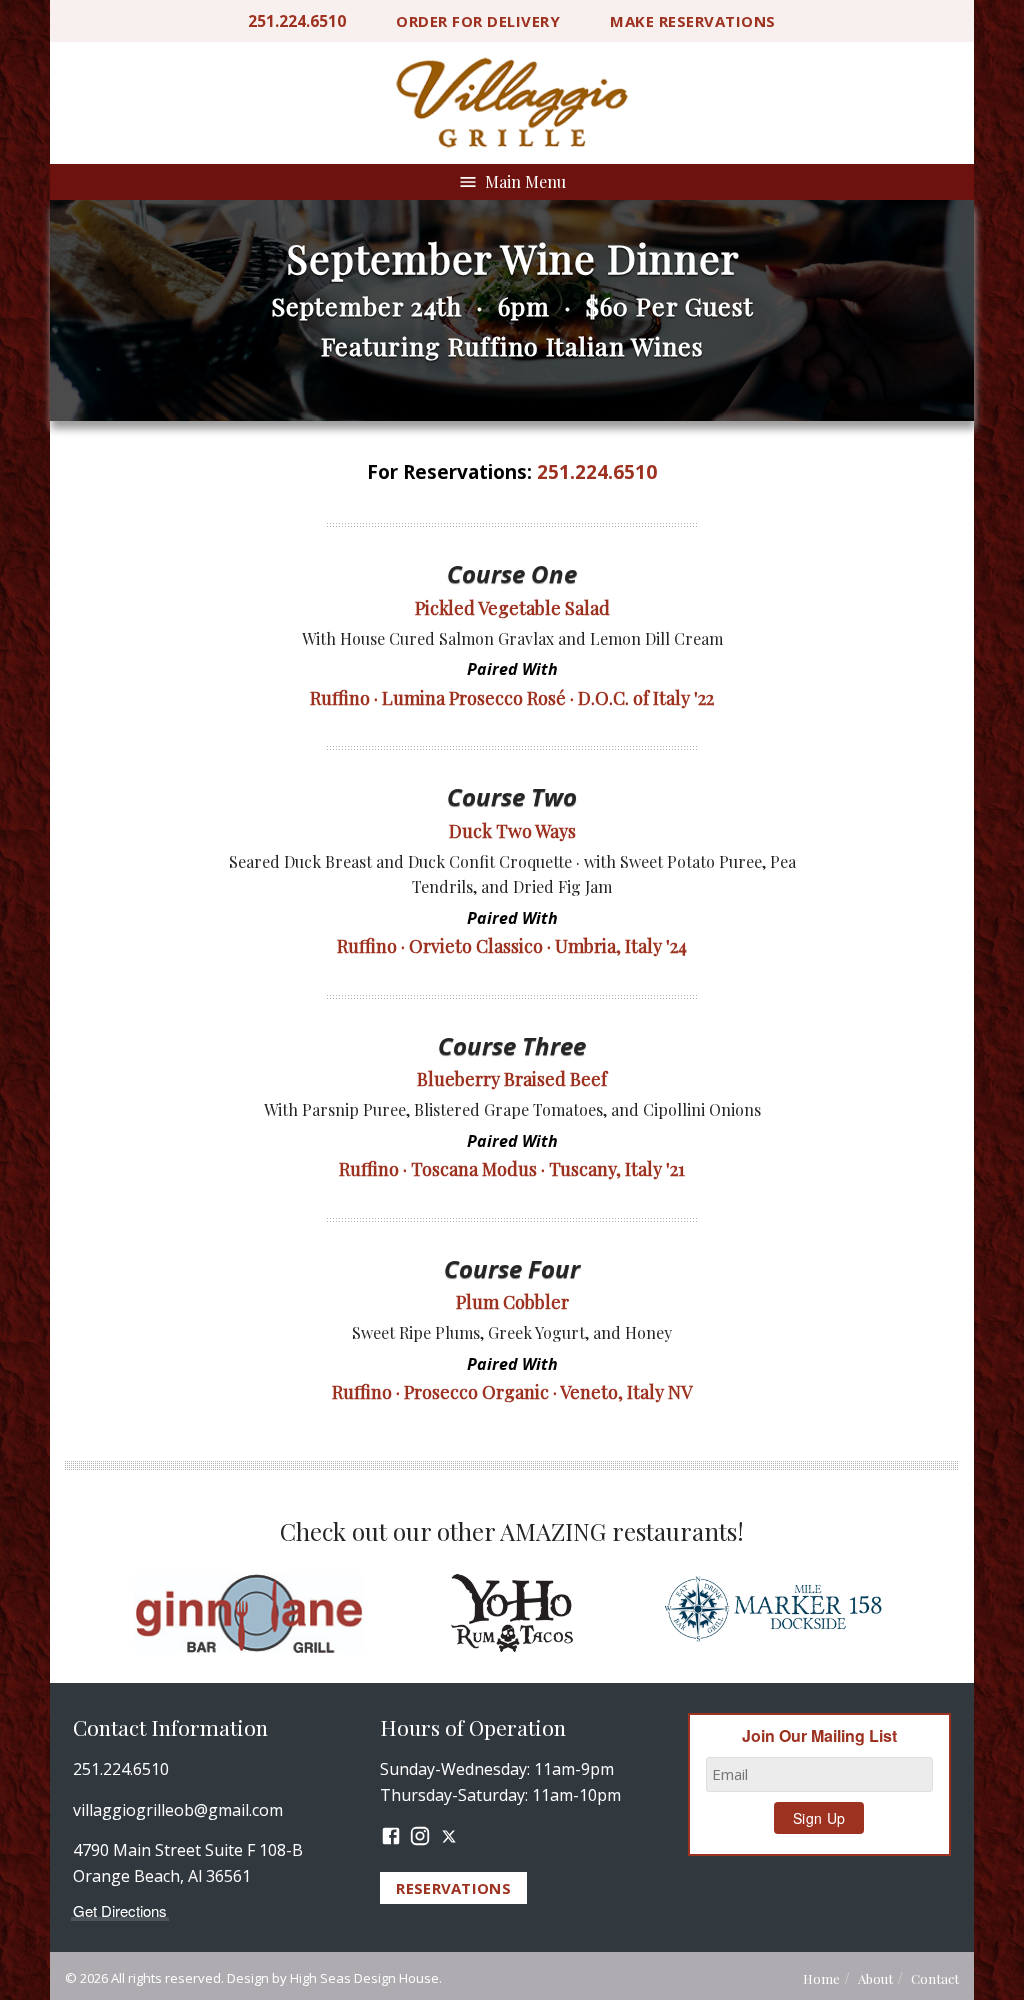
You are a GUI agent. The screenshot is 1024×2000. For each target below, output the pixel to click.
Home (821, 1978)
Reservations (693, 21)
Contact (935, 1978)
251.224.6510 (297, 21)
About (875, 1978)
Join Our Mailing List (819, 1736)
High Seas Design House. (366, 1978)
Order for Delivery (478, 21)
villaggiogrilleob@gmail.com (178, 1810)
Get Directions (120, 1910)
